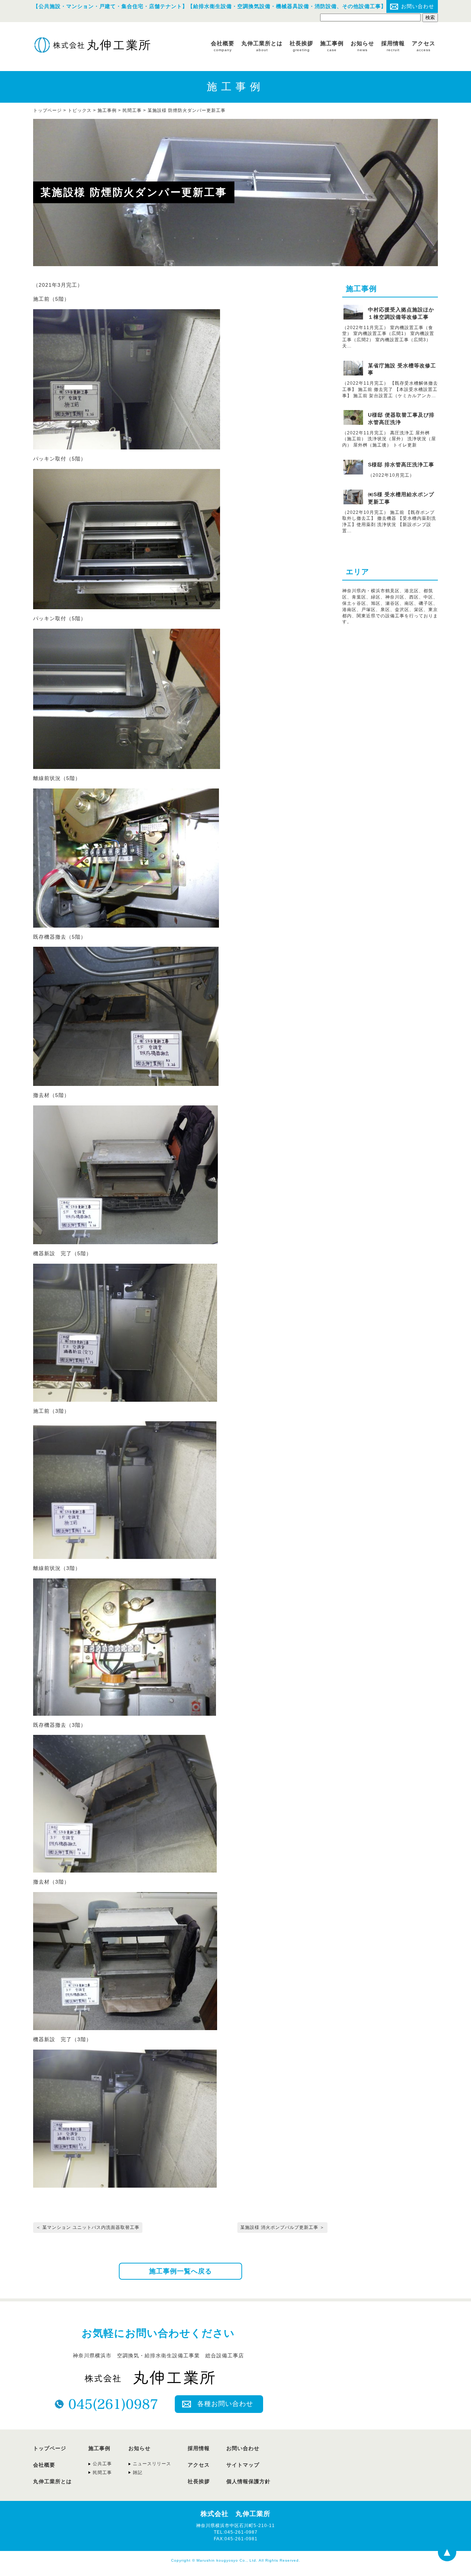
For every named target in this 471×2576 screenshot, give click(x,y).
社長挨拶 (301, 46)
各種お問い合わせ (225, 2404)
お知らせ (362, 46)
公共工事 (102, 2464)
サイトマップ (243, 2465)
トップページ (50, 2448)
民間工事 (132, 110)
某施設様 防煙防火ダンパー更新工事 (187, 110)
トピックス (80, 110)
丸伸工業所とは (262, 46)
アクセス (424, 46)
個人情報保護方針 (248, 2481)
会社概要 (223, 46)
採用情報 (393, 46)
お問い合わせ (418, 6)
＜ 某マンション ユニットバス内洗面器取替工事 (88, 2227)
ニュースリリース (152, 2464)
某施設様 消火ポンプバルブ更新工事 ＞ (282, 2227)
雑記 (138, 2473)
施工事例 (332, 46)
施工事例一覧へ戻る (180, 2271)
